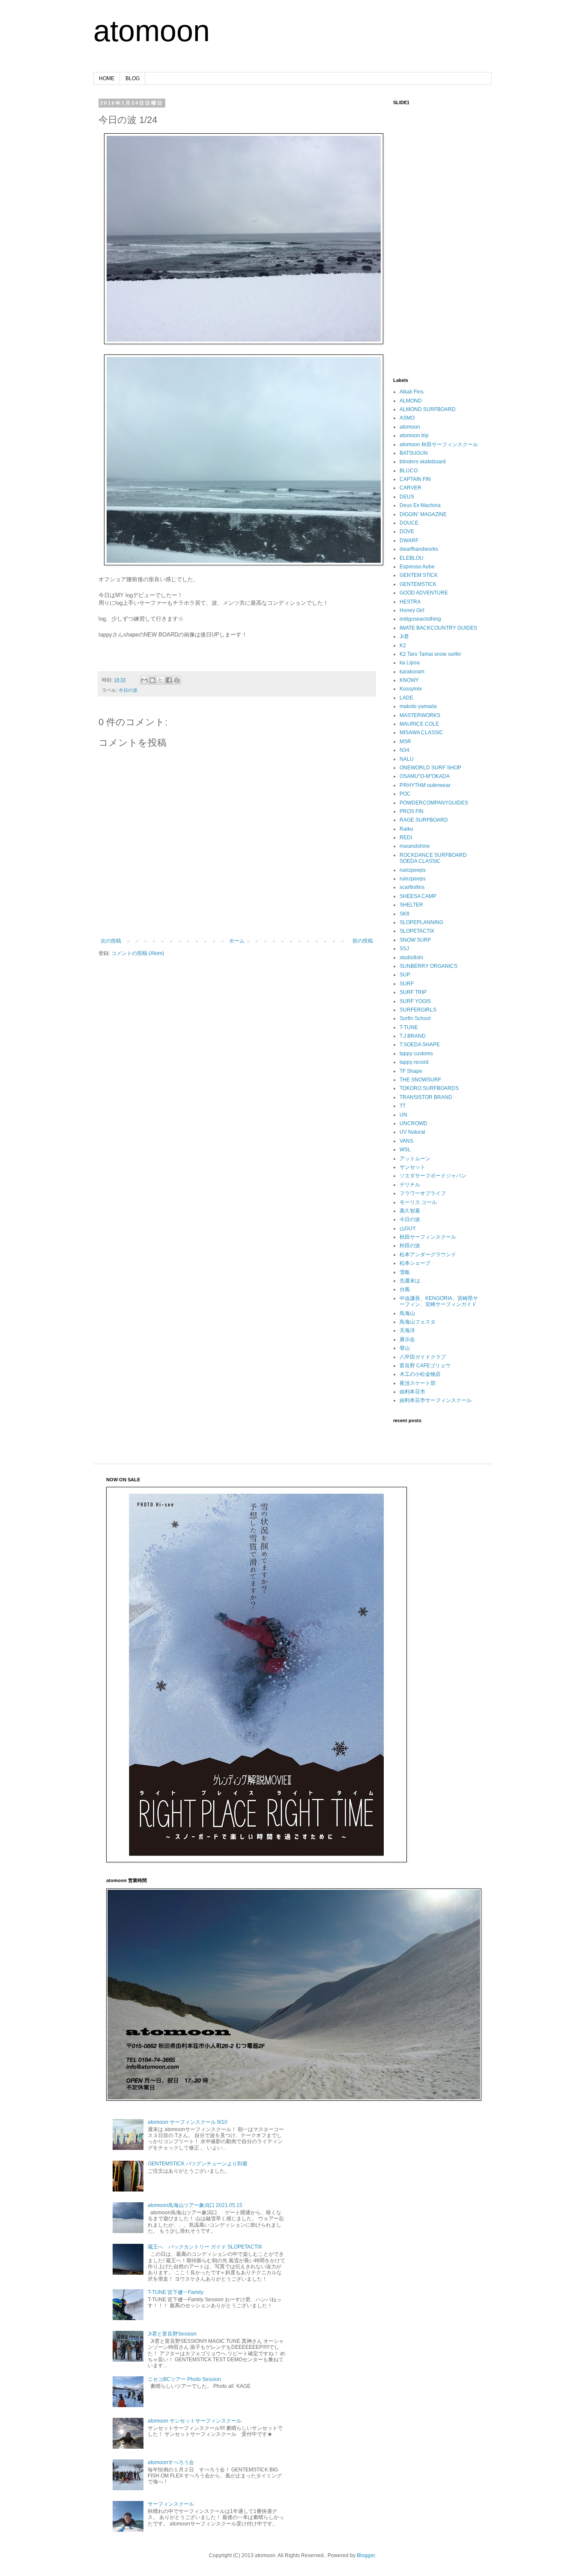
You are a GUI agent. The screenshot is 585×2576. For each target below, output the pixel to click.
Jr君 (404, 636)
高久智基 (410, 1211)
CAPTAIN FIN (415, 479)
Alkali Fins (412, 392)
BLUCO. (409, 471)
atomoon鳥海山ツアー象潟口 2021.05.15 (195, 2205)
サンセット (412, 1167)
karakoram (412, 672)
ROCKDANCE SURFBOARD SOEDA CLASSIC (433, 858)
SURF (407, 984)
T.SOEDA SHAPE (420, 1045)
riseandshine (415, 846)
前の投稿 (363, 941)
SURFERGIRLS (418, 1010)
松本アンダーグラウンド (428, 1255)
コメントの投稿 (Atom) (138, 953)
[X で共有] (161, 680)
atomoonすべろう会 (171, 2462)
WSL (405, 1150)
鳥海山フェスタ (418, 1322)
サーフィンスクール (171, 2504)
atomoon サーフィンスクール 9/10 (188, 2122)
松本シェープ (415, 1263)
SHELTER (411, 905)
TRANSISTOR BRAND (426, 1097)
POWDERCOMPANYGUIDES (434, 803)
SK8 (404, 914)
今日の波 (128, 690)
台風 (405, 1289)
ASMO (407, 418)
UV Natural (412, 1132)
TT (403, 1106)
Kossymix (411, 689)
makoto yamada (418, 706)
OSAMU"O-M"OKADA (425, 776)
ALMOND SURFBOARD (428, 409)
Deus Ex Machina (420, 505)
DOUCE (409, 523)
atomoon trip (414, 435)
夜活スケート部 (418, 1383)
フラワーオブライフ (423, 1193)
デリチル (410, 1185)
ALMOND (411, 401)
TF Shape (411, 1071)
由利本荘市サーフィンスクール (436, 1400)
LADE (406, 698)
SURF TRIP (413, 992)
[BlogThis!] (152, 680)
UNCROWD (413, 1123)
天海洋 (407, 1330)
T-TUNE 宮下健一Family (176, 2292)
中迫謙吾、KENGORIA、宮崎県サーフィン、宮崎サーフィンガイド (439, 1301)
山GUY (408, 1228)
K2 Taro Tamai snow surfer (430, 654)
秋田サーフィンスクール (428, 1237)
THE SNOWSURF (420, 1080)
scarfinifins (412, 887)
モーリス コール (418, 1202)
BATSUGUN (414, 453)
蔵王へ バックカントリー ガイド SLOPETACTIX (205, 2247)
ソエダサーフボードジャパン (433, 1176)
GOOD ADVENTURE (424, 593)
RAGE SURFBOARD (424, 820)
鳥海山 (407, 1313)
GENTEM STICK (419, 575)
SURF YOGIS (415, 1001)
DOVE (407, 531)
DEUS (407, 497)
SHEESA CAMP (418, 896)
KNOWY (409, 680)
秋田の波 (410, 1246)
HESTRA (410, 602)
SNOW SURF (415, 940)
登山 (405, 1348)
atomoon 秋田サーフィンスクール (439, 444)
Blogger (366, 2555)
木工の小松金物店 (420, 1374)
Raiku (406, 829)
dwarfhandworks (419, 549)
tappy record (414, 1062)
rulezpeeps (413, 879)
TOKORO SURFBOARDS (429, 1088)
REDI (406, 838)
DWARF (409, 540)
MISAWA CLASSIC (421, 733)
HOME (107, 78)
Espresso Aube (417, 567)
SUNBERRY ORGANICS (428, 966)
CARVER (410, 488)
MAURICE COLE (419, 724)
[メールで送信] (144, 680)
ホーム (237, 941)
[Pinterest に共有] (177, 680)
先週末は (410, 1281)
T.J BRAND (413, 1036)
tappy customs (416, 1054)
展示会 (407, 1339)
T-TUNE (409, 1027)
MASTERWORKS (420, 715)
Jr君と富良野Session (172, 2334)
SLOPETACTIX (417, 931)
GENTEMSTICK (418, 584)
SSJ (404, 949)
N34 (404, 750)
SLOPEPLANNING (421, 922)
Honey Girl (412, 610)
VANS (406, 1141)
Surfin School (415, 1018)
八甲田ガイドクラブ (423, 1357)
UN (403, 1115)
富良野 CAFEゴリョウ (425, 1366)
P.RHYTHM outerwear (425, 785)
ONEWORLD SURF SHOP (430, 768)
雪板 (405, 1272)
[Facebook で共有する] (169, 680)
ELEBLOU (412, 558)
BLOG (133, 78)
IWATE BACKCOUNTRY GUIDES (438, 628)
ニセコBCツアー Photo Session (184, 2379)
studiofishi (411, 958)
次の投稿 (111, 941)
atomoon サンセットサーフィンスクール (195, 2421)
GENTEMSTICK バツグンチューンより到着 (198, 2164)
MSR (405, 742)
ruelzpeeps (413, 870)
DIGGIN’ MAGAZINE (423, 514)
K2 (403, 646)
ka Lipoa (410, 663)
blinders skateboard (423, 462)
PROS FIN (412, 811)
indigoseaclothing (420, 619)
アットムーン (415, 1159)
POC (405, 794)
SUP (405, 975)
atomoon (152, 31)
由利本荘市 (412, 1392)
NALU (407, 759)
